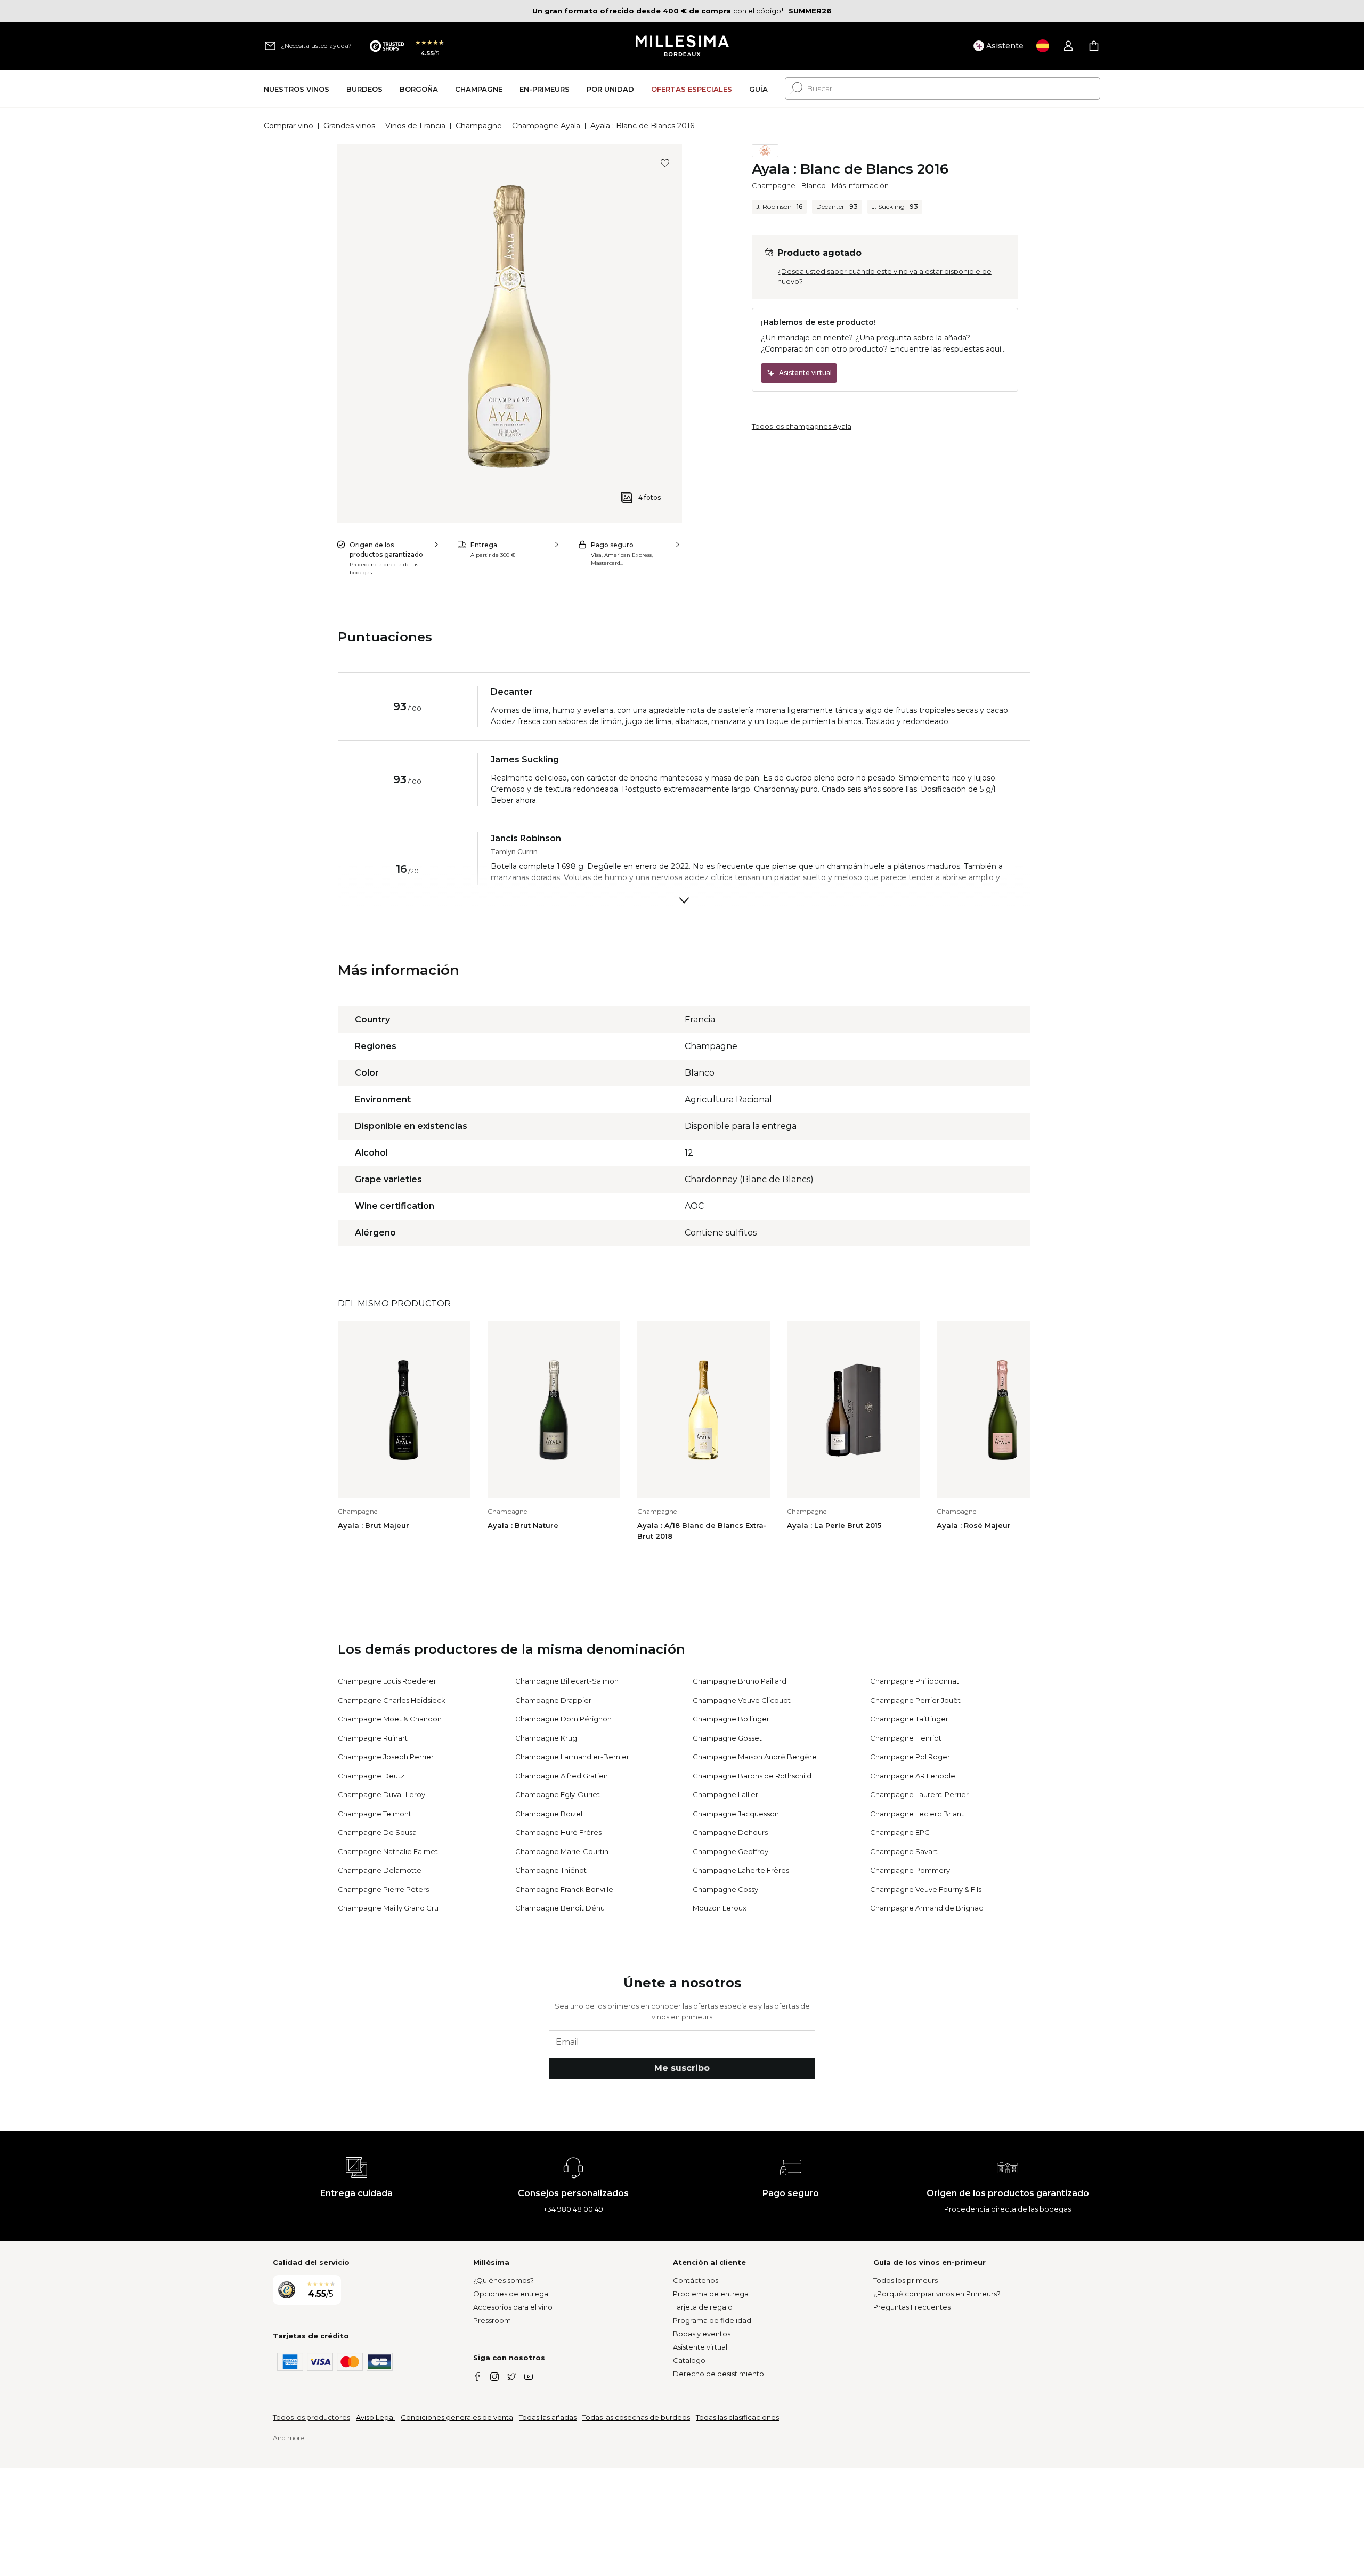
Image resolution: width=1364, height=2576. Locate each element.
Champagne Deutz (371, 1776)
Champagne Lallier (725, 1794)
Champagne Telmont (375, 1814)
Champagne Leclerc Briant (917, 1814)
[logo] (682, 46)
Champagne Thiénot (551, 1870)
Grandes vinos (349, 126)
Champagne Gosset (727, 1738)
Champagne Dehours (730, 1832)
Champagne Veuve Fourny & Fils (926, 1889)
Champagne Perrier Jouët (915, 1700)
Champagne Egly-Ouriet (558, 1794)
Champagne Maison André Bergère (755, 1757)
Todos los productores (311, 2417)
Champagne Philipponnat (915, 1681)
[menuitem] (297, 89)
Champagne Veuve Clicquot (742, 1700)
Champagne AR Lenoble (913, 1776)
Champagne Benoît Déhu (560, 1908)
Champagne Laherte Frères (741, 1870)
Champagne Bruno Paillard (740, 1681)
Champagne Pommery (910, 1870)
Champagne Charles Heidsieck (392, 1700)
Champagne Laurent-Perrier (919, 1794)
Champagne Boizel (549, 1814)
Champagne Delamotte (380, 1870)
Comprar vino (289, 126)
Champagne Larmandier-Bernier (572, 1757)
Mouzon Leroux (720, 1908)
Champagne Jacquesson (736, 1814)
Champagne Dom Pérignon (563, 1719)
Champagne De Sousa (377, 1832)
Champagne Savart (904, 1851)
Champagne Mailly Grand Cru (388, 1908)
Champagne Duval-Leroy (381, 1794)
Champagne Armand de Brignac (927, 1908)
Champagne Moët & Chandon (390, 1719)
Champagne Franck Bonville (564, 1889)
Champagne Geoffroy (730, 1851)
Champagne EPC (900, 1832)
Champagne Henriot (906, 1738)
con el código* (658, 11)
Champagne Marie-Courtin (562, 1851)
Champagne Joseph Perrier (386, 1757)
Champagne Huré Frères (558, 1832)
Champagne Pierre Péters (383, 1889)
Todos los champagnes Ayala (802, 426)
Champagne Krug (546, 1738)
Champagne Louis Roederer (387, 1681)
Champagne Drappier (553, 1700)
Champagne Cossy (725, 1889)
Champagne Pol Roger (910, 1757)
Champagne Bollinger (731, 1719)
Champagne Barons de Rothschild (752, 1776)
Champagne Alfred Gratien (562, 1776)
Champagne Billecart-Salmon (567, 1681)
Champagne (479, 126)
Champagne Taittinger (909, 1719)
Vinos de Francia (415, 126)
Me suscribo (682, 2068)
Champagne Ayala (546, 126)
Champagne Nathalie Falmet (388, 1851)
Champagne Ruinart (373, 1738)
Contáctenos (696, 2280)
